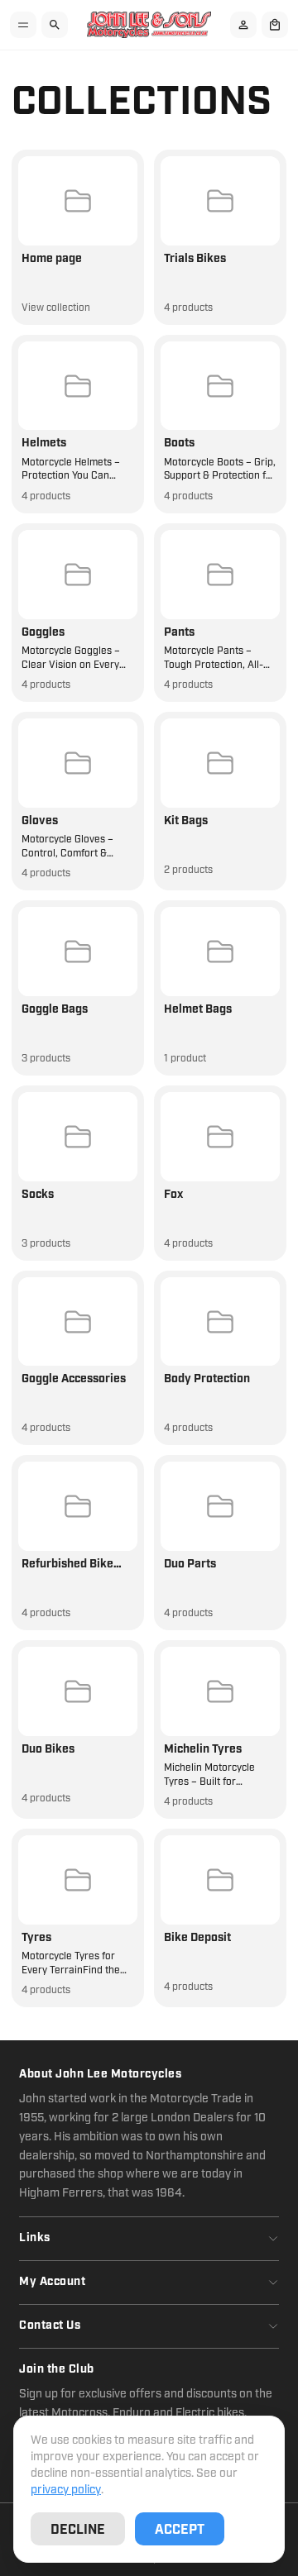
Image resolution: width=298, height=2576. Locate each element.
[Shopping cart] (275, 25)
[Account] (243, 25)
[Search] (55, 25)
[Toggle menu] (23, 25)
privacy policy (66, 2490)
